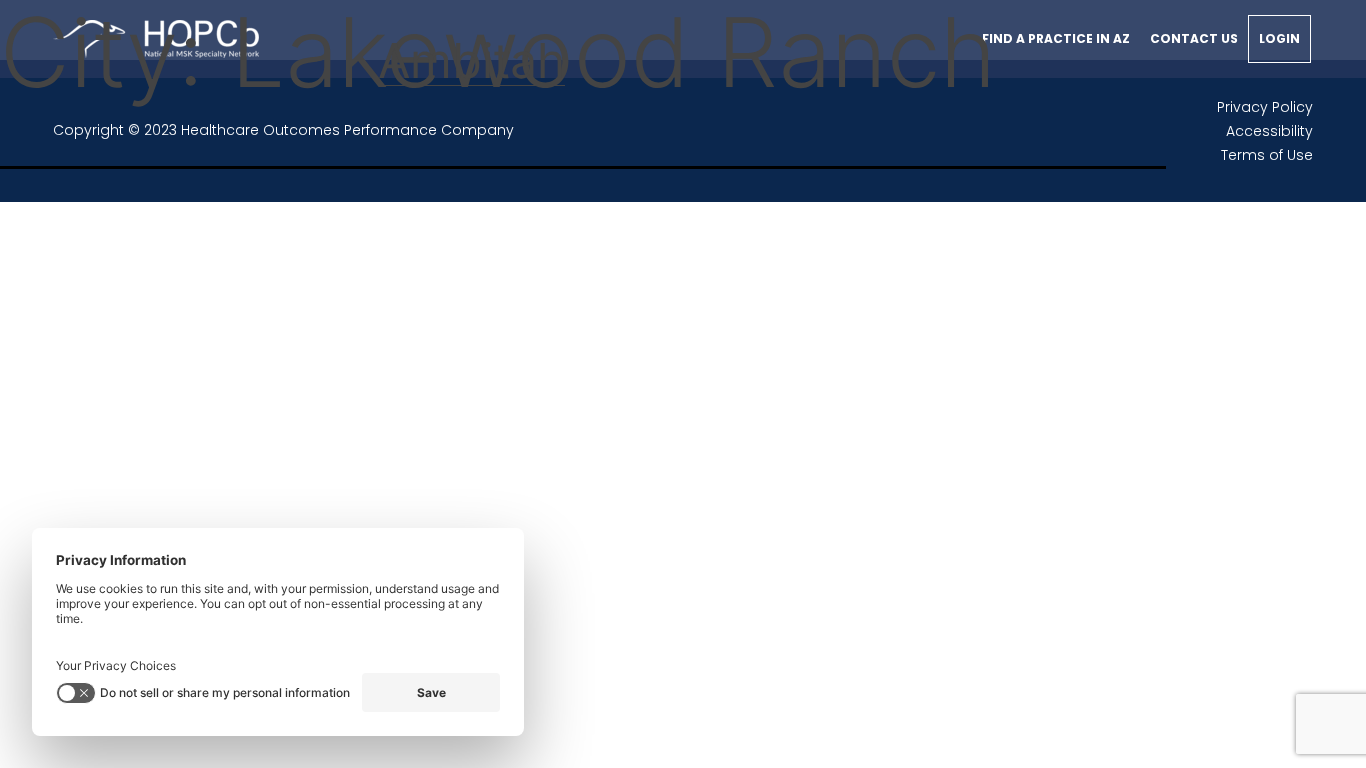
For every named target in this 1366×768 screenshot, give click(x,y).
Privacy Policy (1265, 107)
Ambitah (471, 60)
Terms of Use (1267, 155)
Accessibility (1269, 131)
